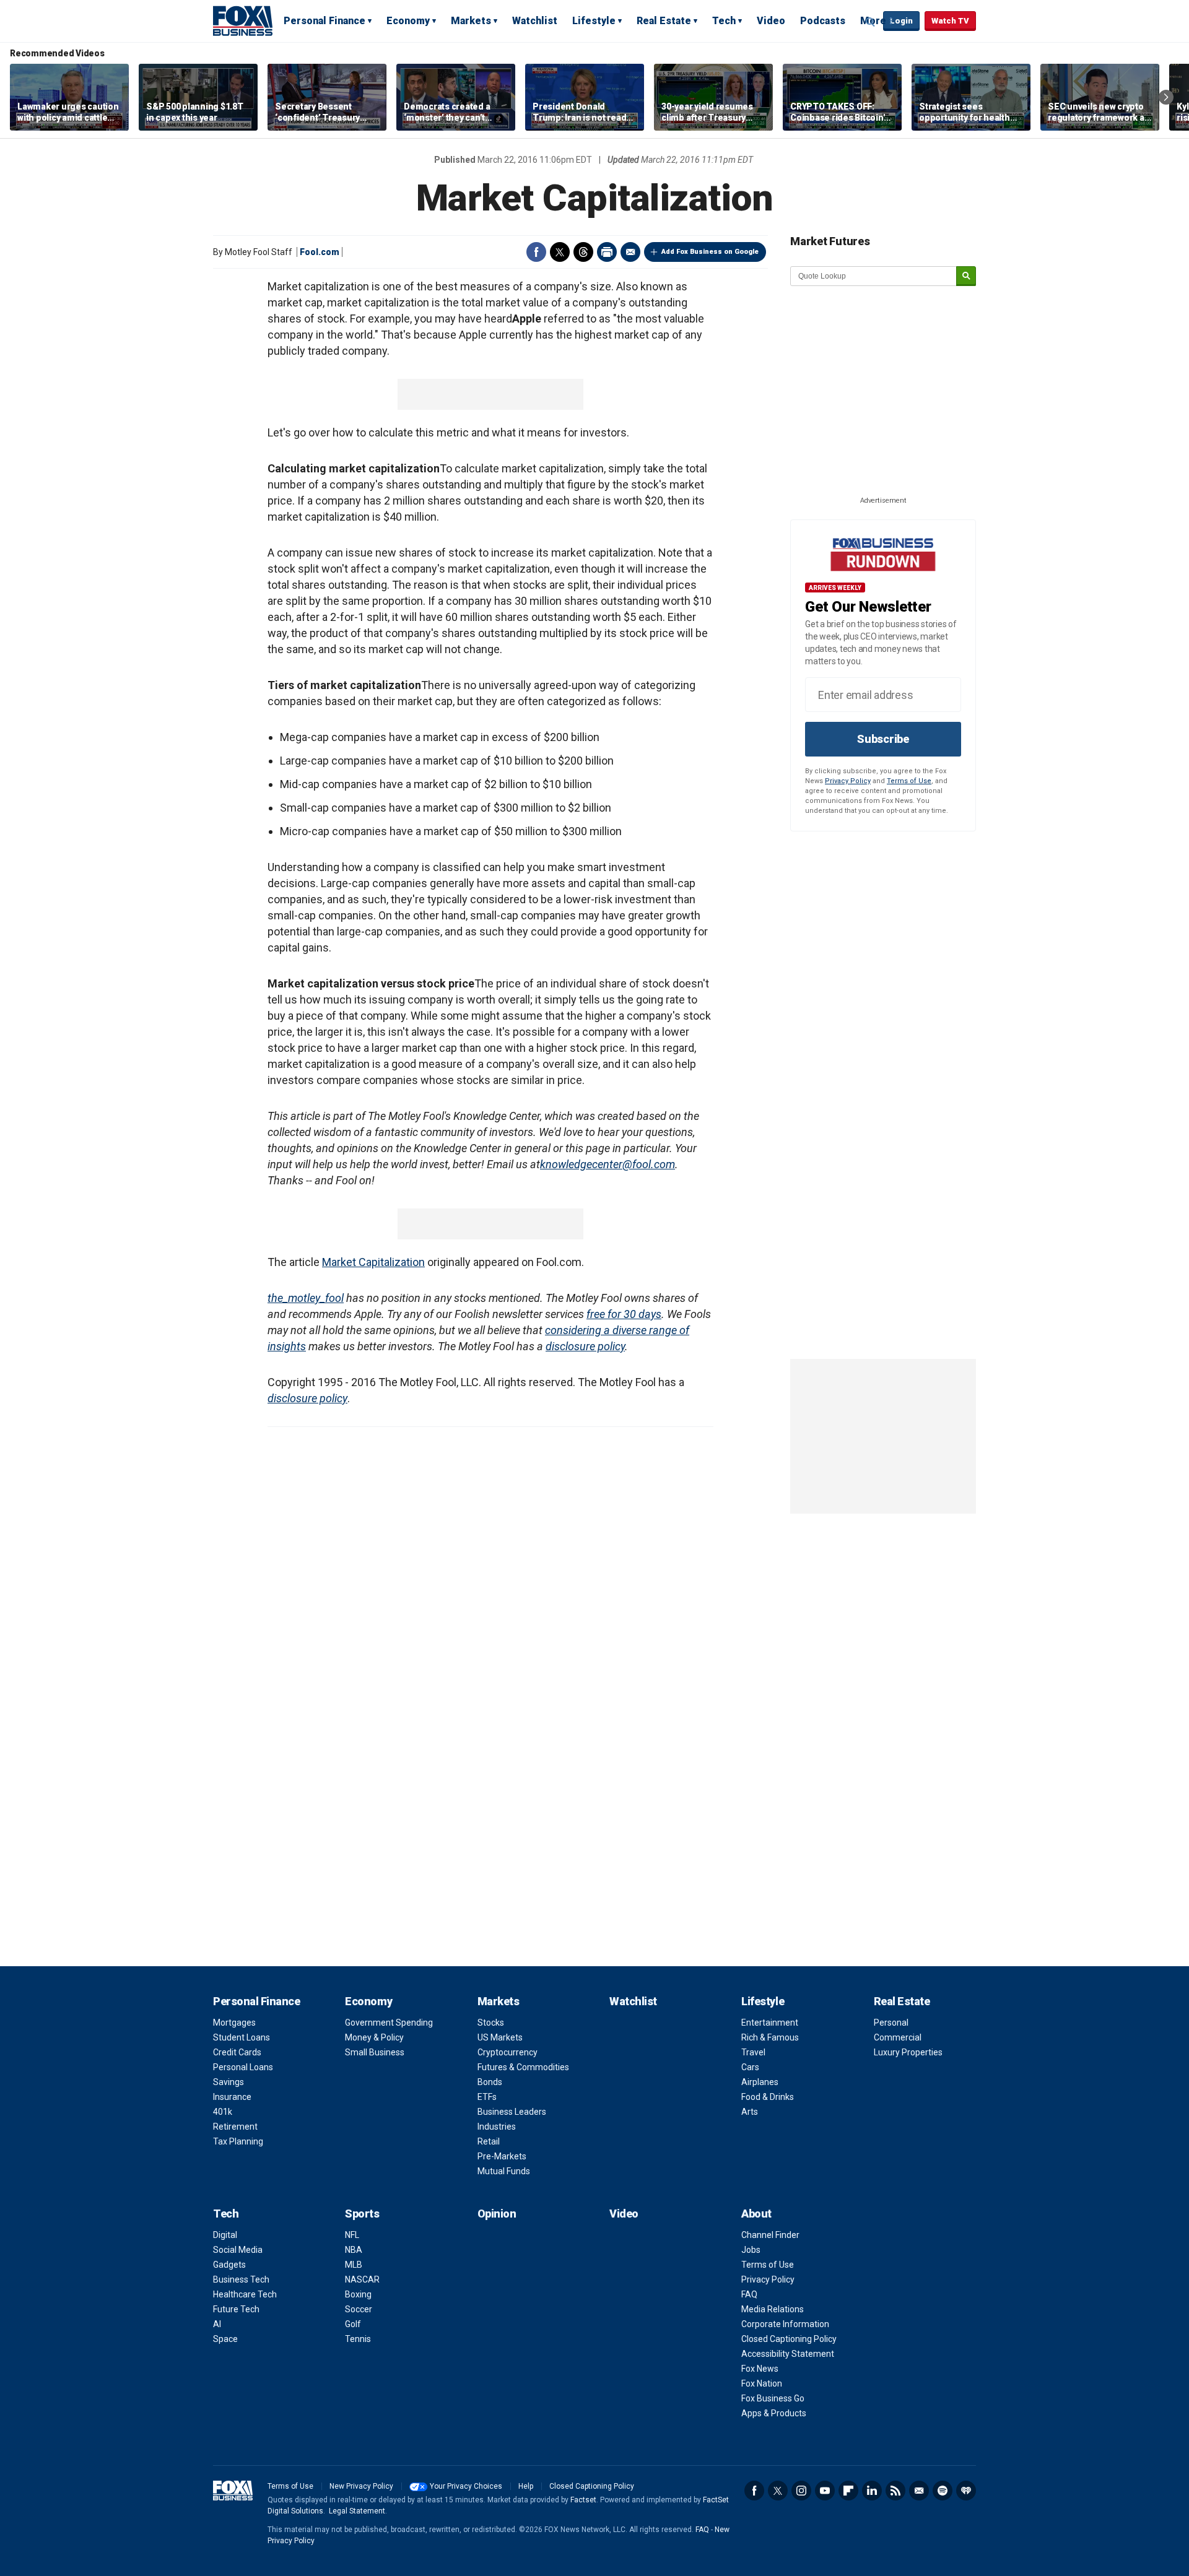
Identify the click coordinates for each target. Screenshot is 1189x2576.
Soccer (359, 2309)
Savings (229, 2082)
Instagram (801, 2491)
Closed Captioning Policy (789, 2339)
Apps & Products (774, 2413)
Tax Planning (238, 2141)
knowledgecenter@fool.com (608, 1164)
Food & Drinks (768, 2097)
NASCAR (362, 2279)
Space (225, 2339)
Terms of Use (909, 781)
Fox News (760, 2369)
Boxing (358, 2294)
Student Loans (242, 2037)
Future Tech (236, 2309)
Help (526, 2486)
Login (901, 21)
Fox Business (243, 20)
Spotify (943, 2491)
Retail (489, 2141)
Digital (225, 2235)
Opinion (497, 2214)
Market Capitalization (373, 1262)
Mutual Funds (504, 2171)
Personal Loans (243, 2067)
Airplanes (760, 2082)
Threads (583, 252)
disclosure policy (585, 1346)
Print (607, 252)
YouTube (825, 2491)
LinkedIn (872, 2491)
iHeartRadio (966, 2491)
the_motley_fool (306, 1298)
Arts (750, 2112)
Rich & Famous (770, 2037)
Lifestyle (594, 21)
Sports (362, 2214)
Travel (753, 2052)
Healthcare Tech (245, 2294)
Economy (408, 21)
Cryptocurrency (507, 2052)
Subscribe (883, 739)
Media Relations (773, 2309)
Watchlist (535, 21)
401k (223, 2112)
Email (630, 252)
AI (217, 2324)
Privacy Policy (848, 781)
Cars (750, 2067)
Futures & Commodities (523, 2067)
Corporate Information (785, 2324)
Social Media (238, 2250)
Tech (724, 21)
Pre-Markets (502, 2156)
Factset (583, 2500)
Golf (353, 2324)
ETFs (487, 2097)
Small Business (375, 2052)
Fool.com (320, 252)
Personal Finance (324, 21)
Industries (497, 2127)
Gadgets (229, 2265)
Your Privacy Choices (466, 2486)
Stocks (491, 2023)
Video (771, 21)
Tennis (358, 2339)
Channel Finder (770, 2235)
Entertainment (770, 2023)
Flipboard (848, 2491)
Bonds (490, 2082)
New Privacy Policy (361, 2486)
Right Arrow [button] (1166, 97)
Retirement (235, 2127)
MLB (354, 2265)
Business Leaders (512, 2112)
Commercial (898, 2037)
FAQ (749, 2294)
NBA (354, 2250)
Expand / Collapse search (871, 22)
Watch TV (950, 21)
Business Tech (241, 2279)
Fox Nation (762, 2383)
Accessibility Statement (788, 2354)
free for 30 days (624, 1314)
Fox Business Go (773, 2398)
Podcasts (823, 21)
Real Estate (664, 21)
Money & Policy (374, 2037)
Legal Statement (357, 2511)
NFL (352, 2235)
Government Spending (389, 2023)
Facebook (536, 252)
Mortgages (234, 2023)
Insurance (232, 2097)
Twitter (560, 252)
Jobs (751, 2250)
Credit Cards (237, 2052)
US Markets (500, 2037)
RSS (895, 2491)
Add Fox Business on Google (710, 252)
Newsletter (919, 2491)
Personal (891, 2023)
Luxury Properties (908, 2052)
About (756, 2214)
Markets (471, 21)
